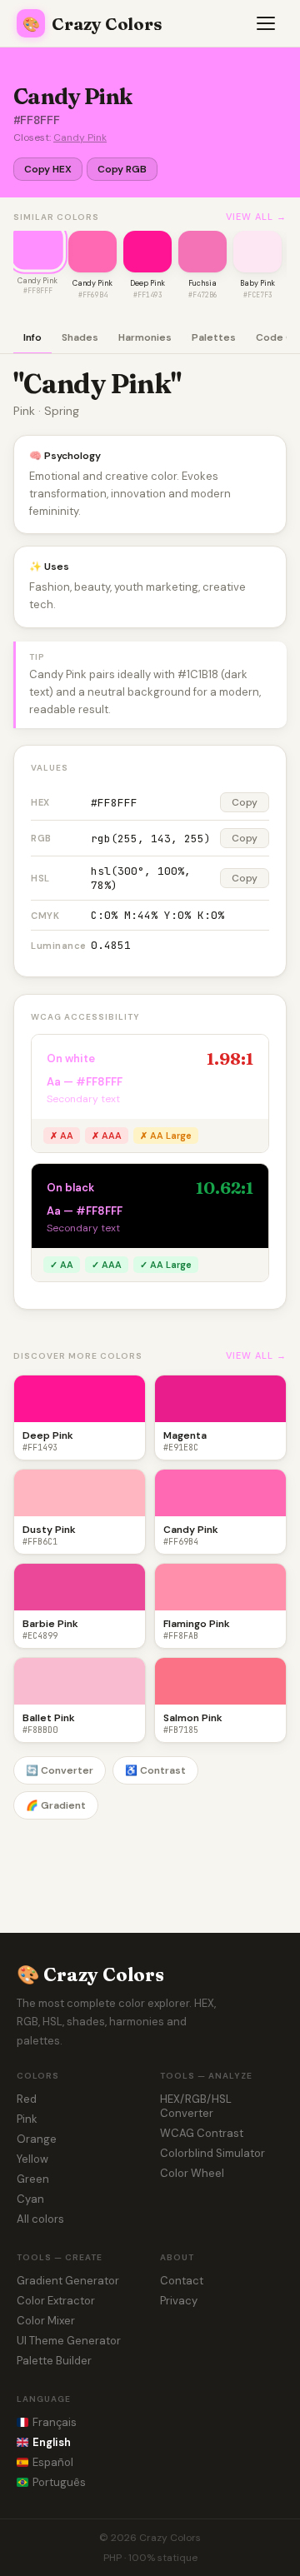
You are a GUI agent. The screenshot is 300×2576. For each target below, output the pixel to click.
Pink (27, 2119)
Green (33, 2179)
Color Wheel (192, 2173)
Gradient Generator (68, 2281)
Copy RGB (122, 169)
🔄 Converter (60, 1770)
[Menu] (267, 23)
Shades (80, 337)
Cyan (30, 2199)
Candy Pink (80, 137)
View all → (256, 217)
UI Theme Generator (69, 2341)
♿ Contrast (155, 1770)
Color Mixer (46, 2321)
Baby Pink (257, 283)
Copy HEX (48, 169)
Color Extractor (56, 2301)
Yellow (32, 2159)
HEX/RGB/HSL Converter (196, 2106)
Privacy (179, 2301)
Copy (245, 802)
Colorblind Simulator (212, 2153)
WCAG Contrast (202, 2133)
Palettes (214, 337)
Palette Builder (54, 2361)
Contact (182, 2281)
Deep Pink (147, 283)
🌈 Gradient (56, 1805)
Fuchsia (202, 283)
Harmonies (145, 337)
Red (27, 2099)
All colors (40, 2219)
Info (32, 337)
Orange (37, 2139)
